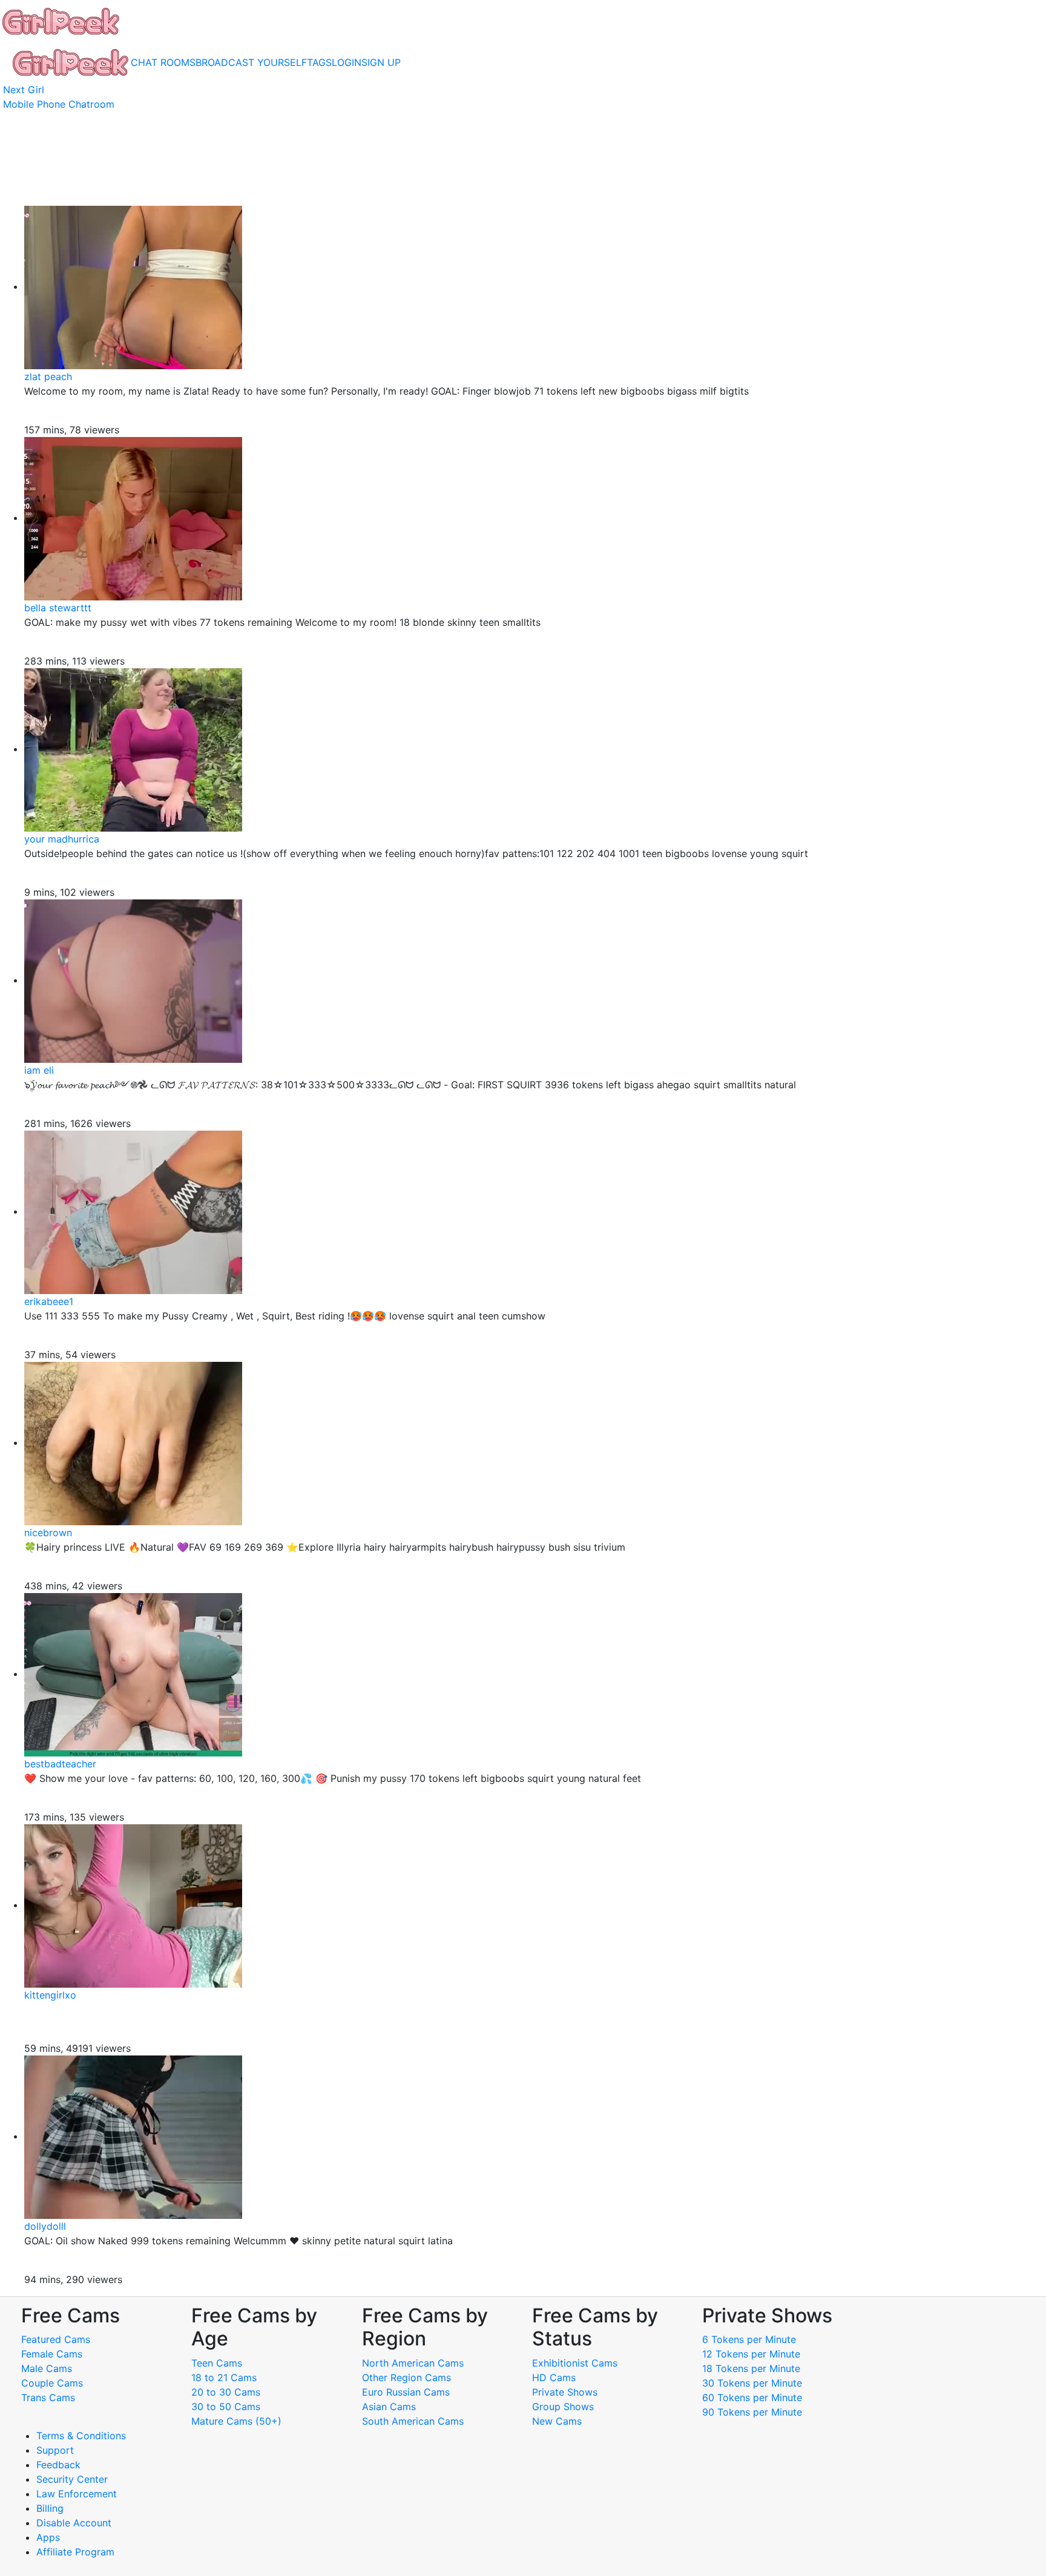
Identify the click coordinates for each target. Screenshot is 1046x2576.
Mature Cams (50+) (236, 2421)
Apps (48, 2537)
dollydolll (45, 2226)
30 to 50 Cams (226, 2407)
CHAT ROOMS (163, 62)
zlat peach (48, 376)
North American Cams (413, 2363)
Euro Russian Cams (406, 2392)
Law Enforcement (77, 2494)
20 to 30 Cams (226, 2392)
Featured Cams (56, 2339)
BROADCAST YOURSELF (251, 62)
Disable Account (74, 2523)
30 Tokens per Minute (752, 2383)
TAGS (319, 62)
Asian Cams (389, 2407)
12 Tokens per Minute (751, 2354)
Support (55, 2450)
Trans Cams (48, 2397)
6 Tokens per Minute (749, 2339)
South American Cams (413, 2421)
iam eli (39, 1070)
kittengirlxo (50, 1995)
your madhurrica (62, 839)
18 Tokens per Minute (751, 2368)
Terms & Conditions (81, 2436)
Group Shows (563, 2407)
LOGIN (347, 62)
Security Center (72, 2479)
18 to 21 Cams (224, 2377)
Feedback (58, 2465)
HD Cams (554, 2377)
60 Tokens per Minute (752, 2397)
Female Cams (52, 2354)
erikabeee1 (49, 1301)
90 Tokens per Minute (752, 2412)
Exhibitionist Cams (575, 2363)
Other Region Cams (406, 2377)
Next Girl (24, 90)
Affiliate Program (77, 2552)
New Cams (557, 2421)
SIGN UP (381, 62)
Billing (50, 2508)
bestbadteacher (60, 1764)
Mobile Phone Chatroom (59, 104)
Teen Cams (217, 2363)
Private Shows (565, 2392)
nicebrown (48, 1533)
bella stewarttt (58, 608)
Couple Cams (52, 2383)
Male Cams (47, 2368)
